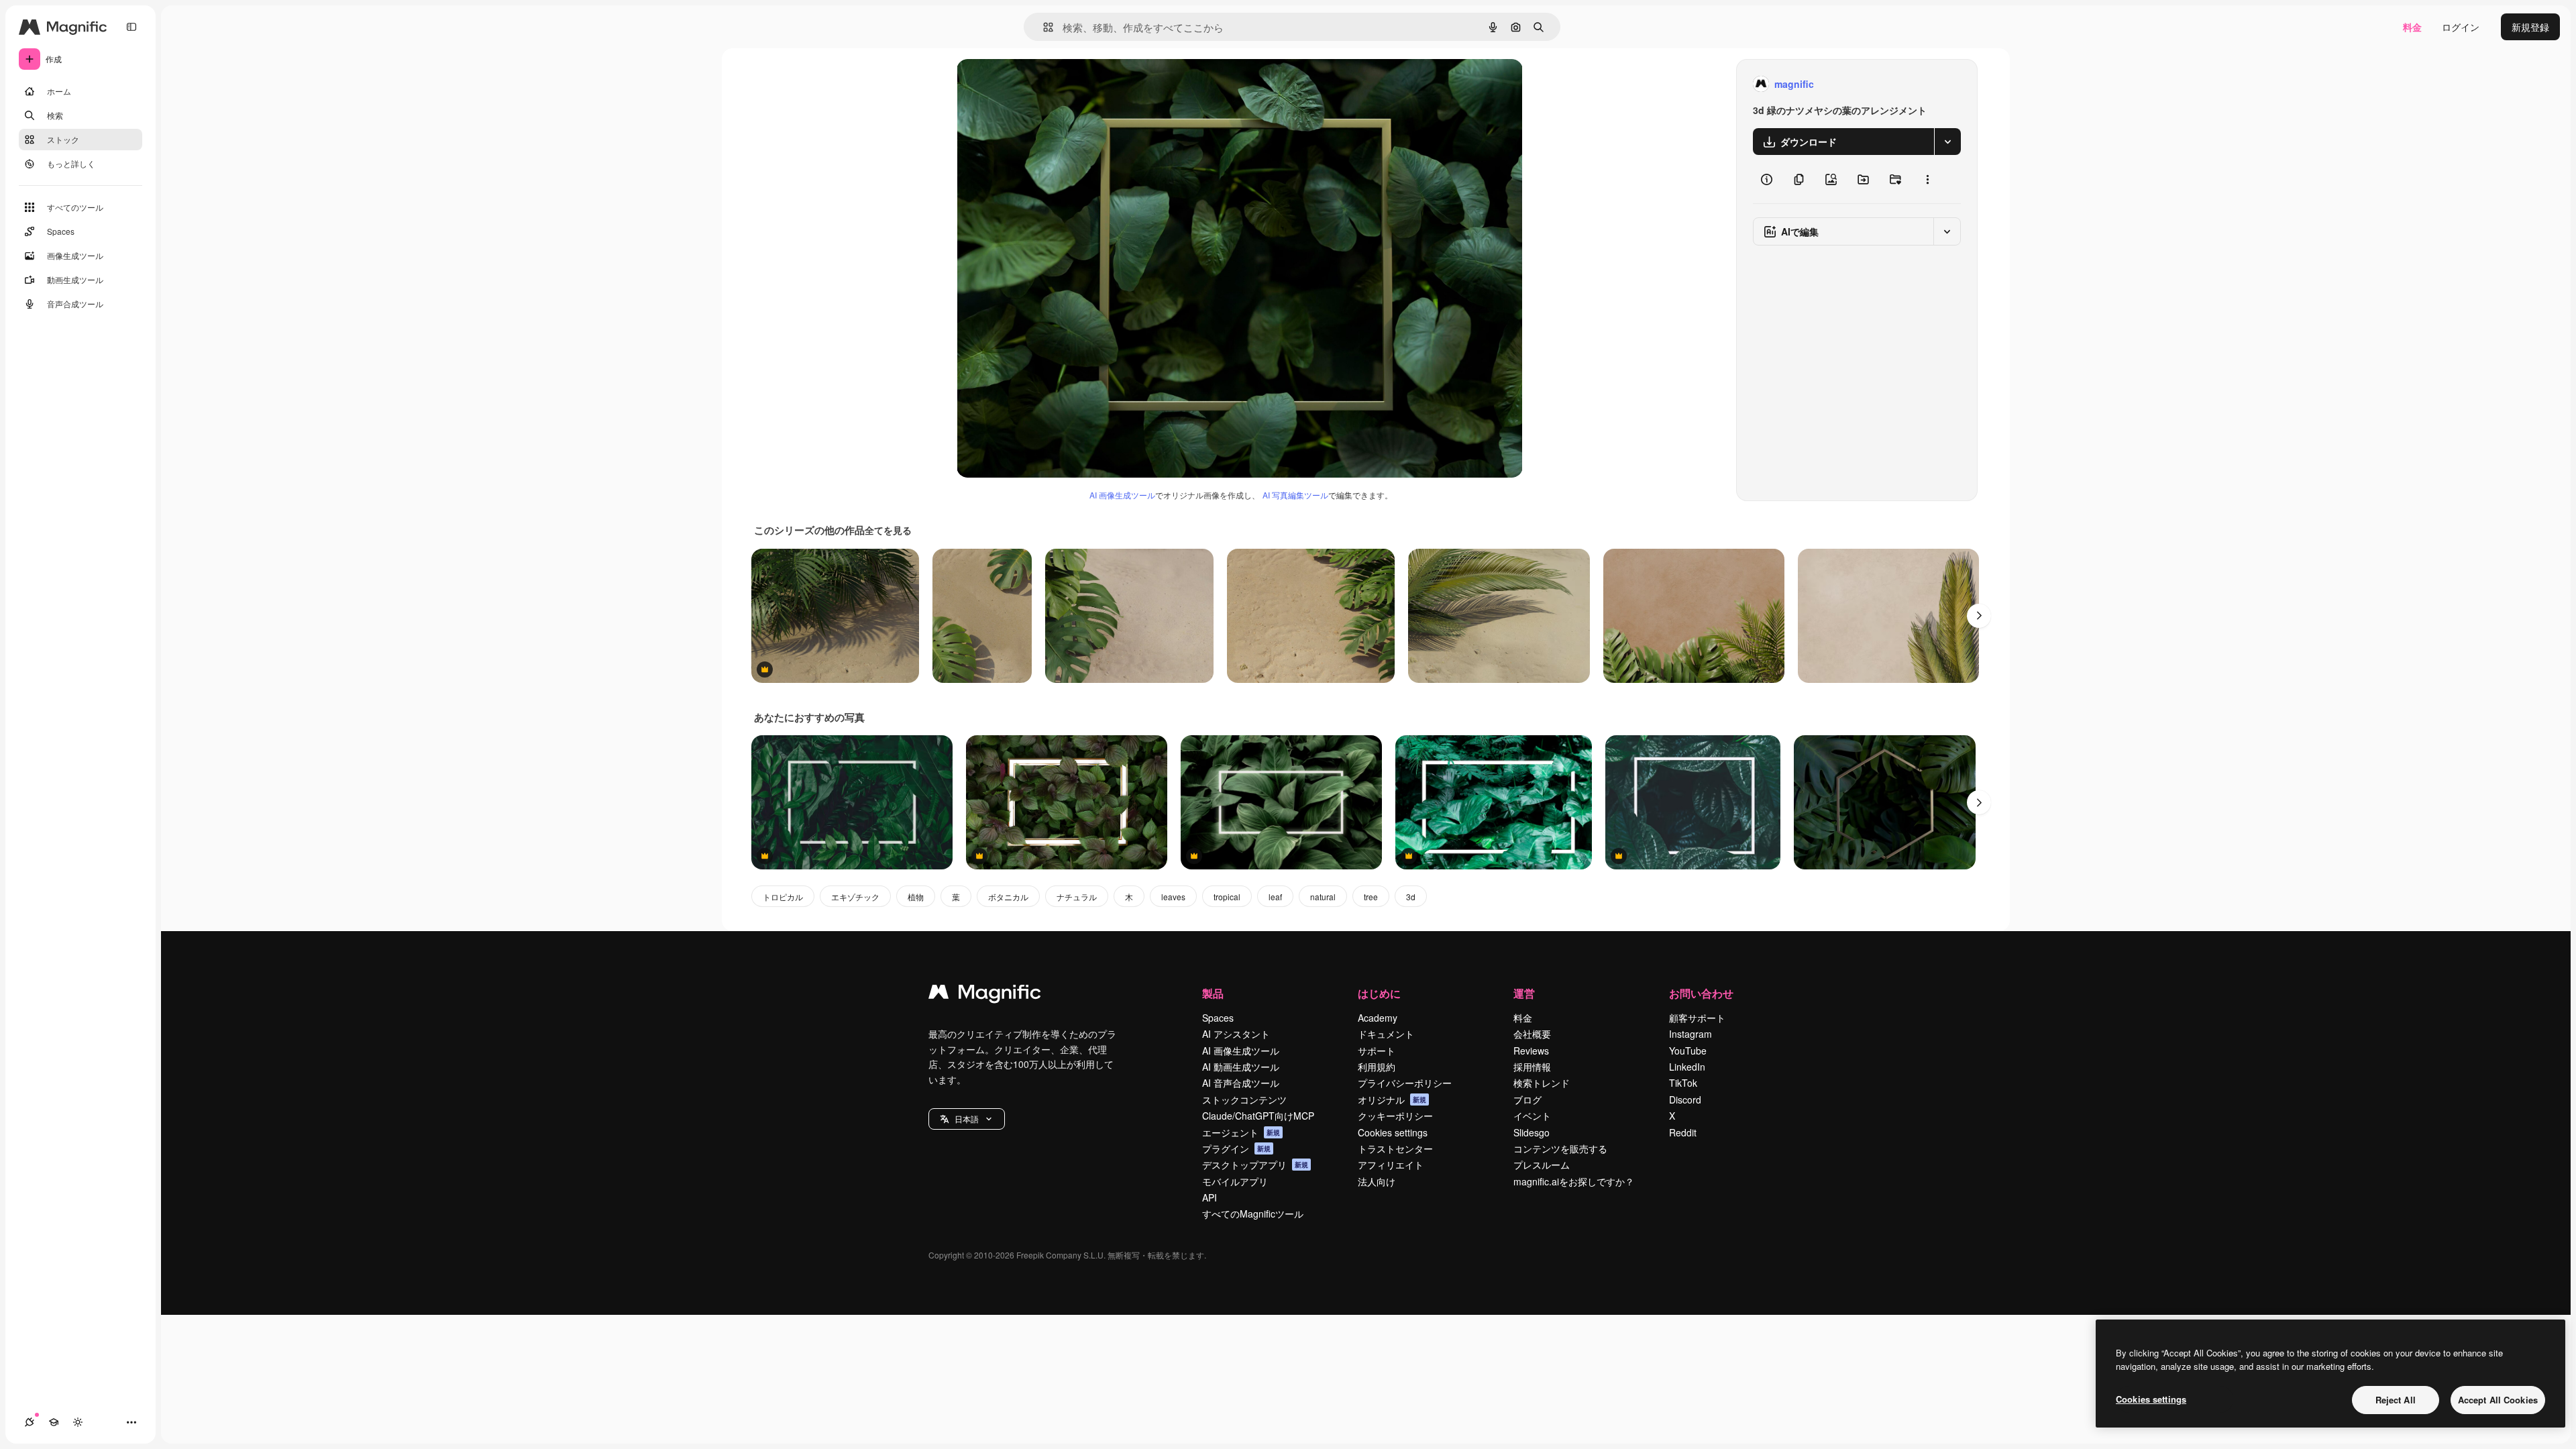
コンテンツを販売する (1560, 1148)
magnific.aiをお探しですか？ (1574, 1181)
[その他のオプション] (1927, 179)
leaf (1275, 897)
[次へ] (1979, 616)
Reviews (1531, 1051)
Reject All (2396, 1400)
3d (1411, 897)
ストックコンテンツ (1244, 1099)
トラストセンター (1395, 1148)
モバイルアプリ (1235, 1181)
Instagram (1690, 1034)
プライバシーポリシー (1405, 1083)
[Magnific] (985, 995)
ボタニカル (1008, 897)
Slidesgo (1532, 1132)
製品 (1213, 993)
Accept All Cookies (2498, 1400)
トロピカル (783, 897)
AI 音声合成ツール (1241, 1083)
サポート (1377, 1051)
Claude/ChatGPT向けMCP (1258, 1116)
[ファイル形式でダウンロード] (1947, 142)
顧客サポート (1697, 1018)
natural (1323, 897)
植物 (916, 897)
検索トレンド (1542, 1083)
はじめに (1379, 993)
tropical (1227, 897)
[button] (967, 1119)
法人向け (1377, 1181)
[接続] (30, 1422)
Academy (1378, 1018)
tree (1371, 897)
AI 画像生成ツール (1122, 495)
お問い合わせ (1701, 993)
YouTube (1688, 1051)
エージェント (1241, 1132)
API (1210, 1197)
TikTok (1683, 1083)
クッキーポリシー (1395, 1116)
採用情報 (1532, 1067)
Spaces (1218, 1018)
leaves (1173, 897)
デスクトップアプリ (1255, 1165)
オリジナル (1049, 84)
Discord (1685, 1099)
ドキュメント (1386, 1034)
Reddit (1683, 1132)
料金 (2412, 27)
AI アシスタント (1236, 1034)
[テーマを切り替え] (78, 1422)
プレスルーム (1542, 1165)
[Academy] (54, 1422)
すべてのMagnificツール (1253, 1214)
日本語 (967, 1119)
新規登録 (2530, 27)
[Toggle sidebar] (131, 27)
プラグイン (1236, 1148)
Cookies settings (1393, 1132)
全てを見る (888, 530)
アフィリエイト (1391, 1165)
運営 (1524, 993)
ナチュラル (1077, 897)
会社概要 (1532, 1034)
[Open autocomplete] (1043, 27)
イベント (1532, 1116)
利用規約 (1377, 1067)
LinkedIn (1687, 1067)
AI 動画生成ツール (1241, 1067)
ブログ (1527, 1099)
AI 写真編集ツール (1295, 495)
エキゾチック (855, 897)
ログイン (2461, 27)
